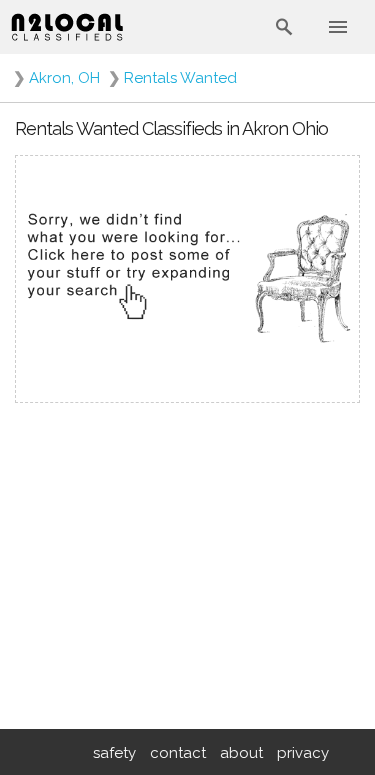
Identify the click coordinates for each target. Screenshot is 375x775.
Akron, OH (64, 78)
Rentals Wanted (180, 78)
